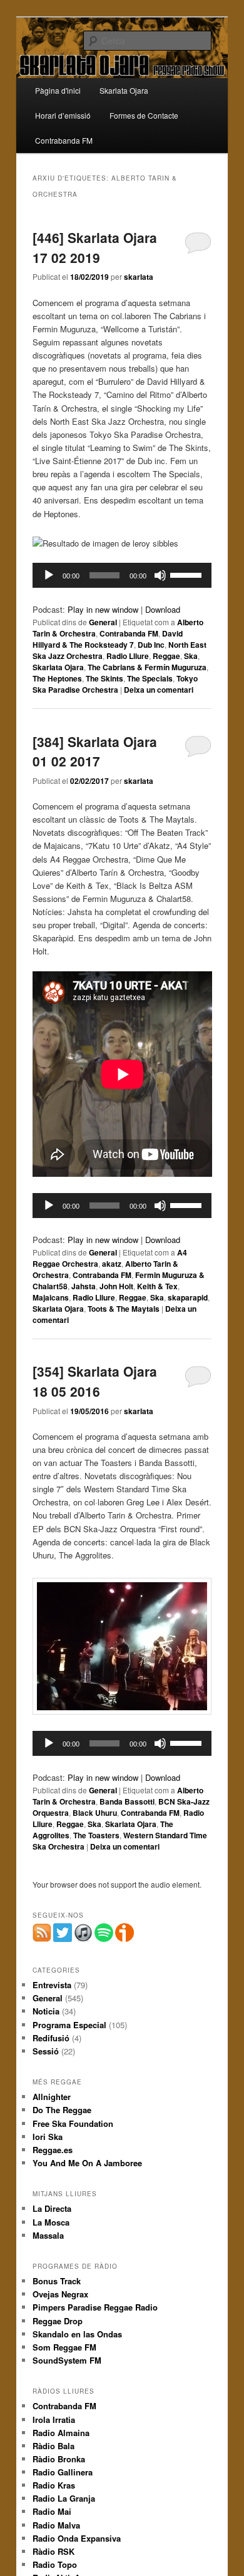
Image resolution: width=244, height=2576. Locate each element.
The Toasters (96, 1835)
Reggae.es (53, 2150)
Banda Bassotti (127, 1801)
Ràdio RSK (53, 2551)
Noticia (46, 2011)
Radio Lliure (128, 656)
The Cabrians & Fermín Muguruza (147, 667)
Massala (48, 2235)
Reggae (166, 656)
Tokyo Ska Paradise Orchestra (115, 684)
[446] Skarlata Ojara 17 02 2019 (95, 247)
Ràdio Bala (53, 2446)
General (103, 622)
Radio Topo (55, 2564)
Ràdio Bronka (59, 2459)
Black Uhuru (95, 1813)
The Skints (104, 678)
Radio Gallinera (63, 2472)
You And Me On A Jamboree (87, 2163)
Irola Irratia (54, 2420)
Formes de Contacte (144, 115)
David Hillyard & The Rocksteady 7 (108, 639)
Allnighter (52, 2097)
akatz (112, 1264)
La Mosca (51, 2222)
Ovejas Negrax (60, 2294)
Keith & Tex (157, 1286)
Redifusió (51, 2038)
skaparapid (188, 1297)
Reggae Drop (58, 2321)
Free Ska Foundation (73, 2123)
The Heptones (57, 678)
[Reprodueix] (49, 575)
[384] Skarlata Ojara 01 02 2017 (95, 751)
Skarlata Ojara (124, 90)
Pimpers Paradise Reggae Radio (95, 2307)
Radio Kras (54, 2485)
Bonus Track (57, 2281)
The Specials (150, 678)
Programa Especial (69, 2025)
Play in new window (103, 609)
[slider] (188, 574)
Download (163, 609)
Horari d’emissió (63, 115)
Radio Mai (52, 2511)
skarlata (139, 277)
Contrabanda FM (64, 140)
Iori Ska (48, 2137)
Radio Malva (56, 2525)
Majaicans (51, 1297)
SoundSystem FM (67, 2360)
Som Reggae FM (64, 2347)
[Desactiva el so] (160, 575)
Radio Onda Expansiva (77, 2538)
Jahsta (84, 1286)
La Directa (52, 2208)
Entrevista (52, 1985)
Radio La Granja (64, 2498)
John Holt (116, 1286)
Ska (191, 656)
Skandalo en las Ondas (77, 2334)
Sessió (46, 2051)
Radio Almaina (61, 2433)
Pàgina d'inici (58, 90)
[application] (122, 575)
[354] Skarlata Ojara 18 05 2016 (95, 1381)
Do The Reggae (62, 2110)
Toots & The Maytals (124, 1309)
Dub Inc (151, 645)
